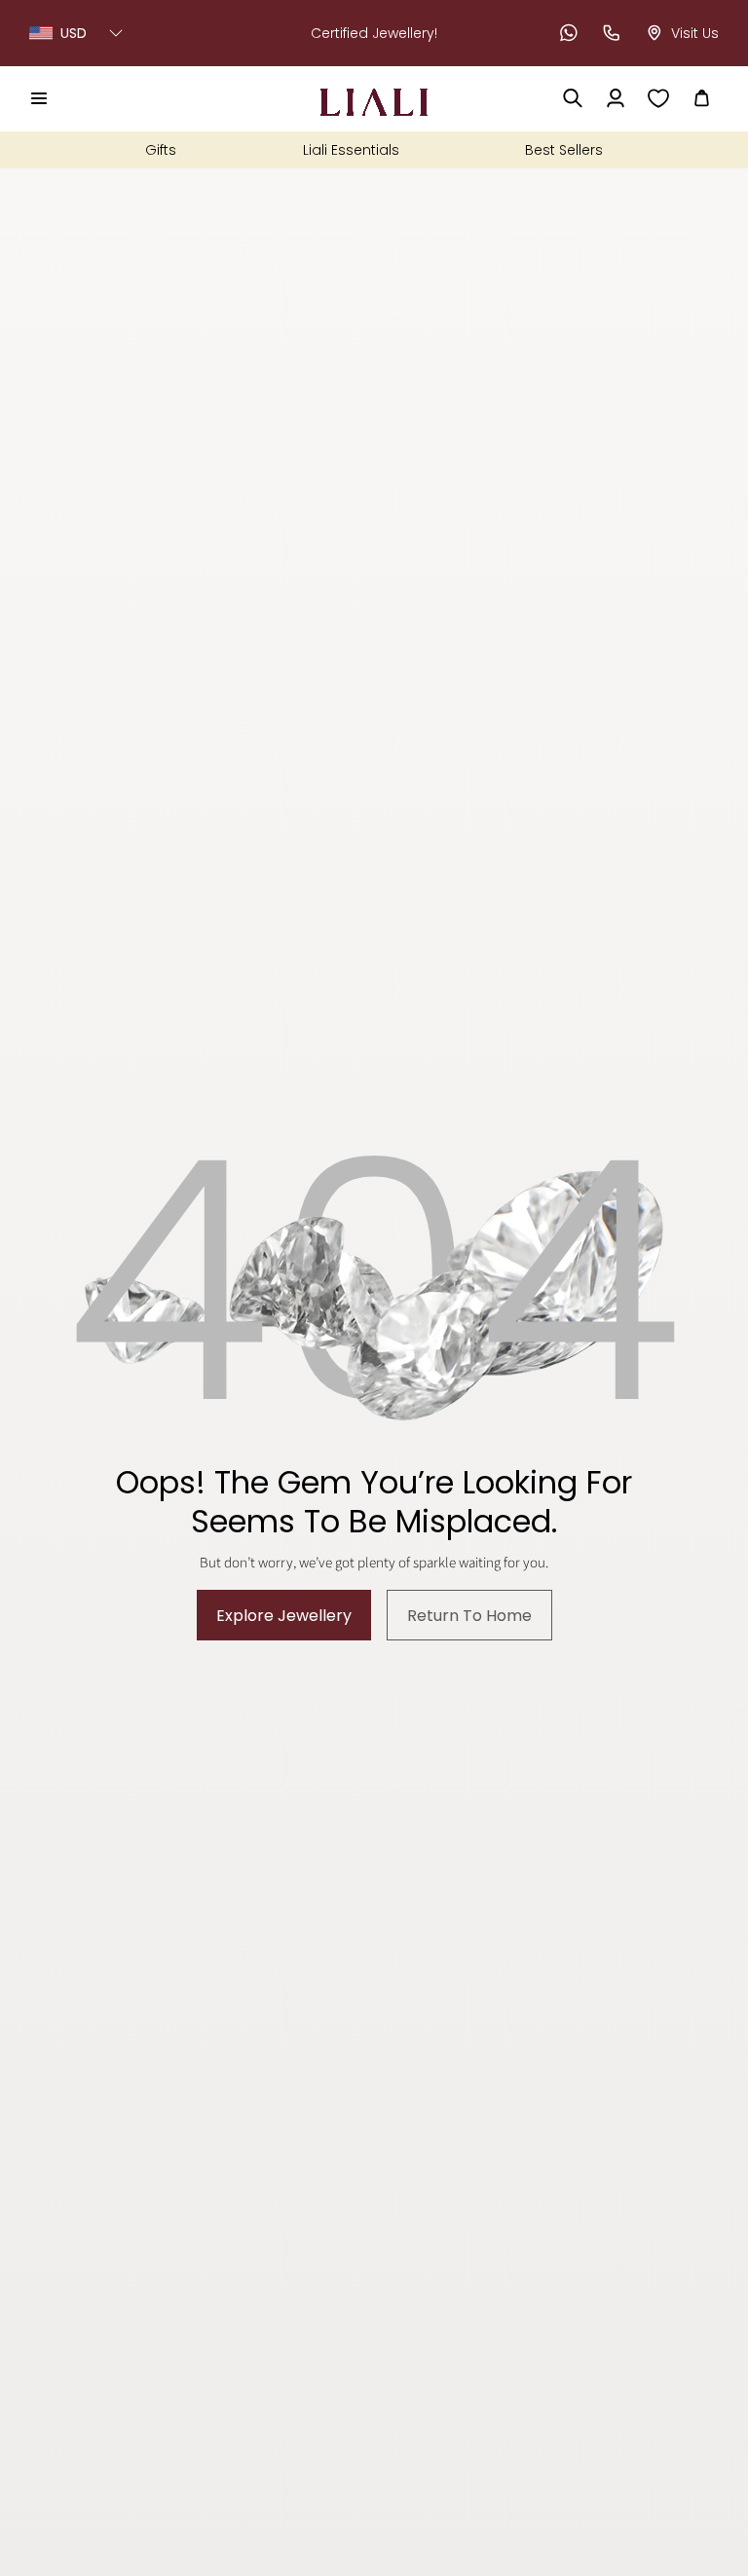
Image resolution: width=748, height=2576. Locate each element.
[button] (39, 98)
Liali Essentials (351, 150)
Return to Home (469, 1616)
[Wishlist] (658, 98)
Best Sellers (564, 150)
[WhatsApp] (569, 33)
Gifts (161, 150)
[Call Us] (612, 33)
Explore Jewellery (284, 1616)
